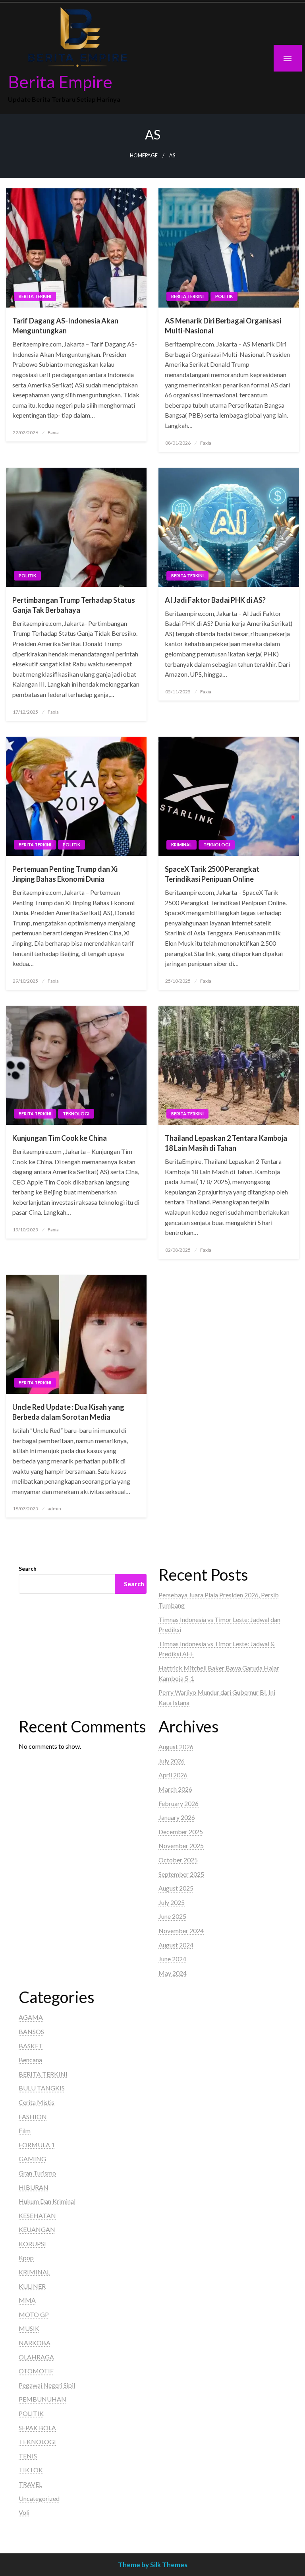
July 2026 (172, 1761)
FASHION (33, 2116)
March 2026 (175, 1789)
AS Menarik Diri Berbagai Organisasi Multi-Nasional (223, 326)
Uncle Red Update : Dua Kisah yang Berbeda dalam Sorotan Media (68, 1412)
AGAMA (31, 2017)
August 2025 (176, 1888)
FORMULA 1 (37, 2145)
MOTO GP (34, 2314)
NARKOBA (35, 2343)
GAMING (32, 2159)
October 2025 (178, 1860)
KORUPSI (32, 2244)
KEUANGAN (37, 2229)
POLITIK (224, 296)
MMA (27, 2300)
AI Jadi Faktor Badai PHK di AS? (215, 600)
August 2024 (176, 1945)
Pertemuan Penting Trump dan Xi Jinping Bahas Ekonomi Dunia (65, 874)
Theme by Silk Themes (153, 2565)
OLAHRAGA (36, 2357)
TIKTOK (31, 2470)
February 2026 (179, 1803)
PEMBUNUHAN (42, 2399)
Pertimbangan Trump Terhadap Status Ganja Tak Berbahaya (74, 605)
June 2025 (172, 1916)
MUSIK (29, 2328)
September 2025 (181, 1874)
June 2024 (172, 1959)
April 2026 (173, 1775)
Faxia (53, 433)
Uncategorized (39, 2498)
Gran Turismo (37, 2173)
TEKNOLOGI (217, 845)
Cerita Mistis (37, 2102)
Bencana (30, 2060)
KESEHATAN (37, 2215)
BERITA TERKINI (35, 296)
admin (54, 1509)
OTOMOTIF (36, 2371)
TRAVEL (30, 2484)
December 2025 (181, 1832)
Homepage (144, 156)
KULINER (32, 2286)
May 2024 (173, 1973)
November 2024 (181, 1931)
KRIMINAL (181, 845)
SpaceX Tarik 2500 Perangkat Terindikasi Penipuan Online (212, 874)
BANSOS (31, 2031)
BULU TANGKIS (42, 2088)
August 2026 (176, 1747)
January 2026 (177, 1817)
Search (28, 1569)
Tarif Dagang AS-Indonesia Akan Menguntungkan (65, 326)
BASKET (31, 2046)
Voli (24, 2512)
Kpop (26, 2258)
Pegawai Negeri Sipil (47, 2385)
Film (25, 2130)
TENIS (28, 2456)
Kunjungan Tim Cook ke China (60, 1138)
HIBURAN (34, 2187)
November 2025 (181, 1845)
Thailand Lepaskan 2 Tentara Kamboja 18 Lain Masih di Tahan (226, 1143)
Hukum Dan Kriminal (47, 2201)
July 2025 (172, 1902)
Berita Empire (60, 81)
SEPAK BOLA (37, 2428)
